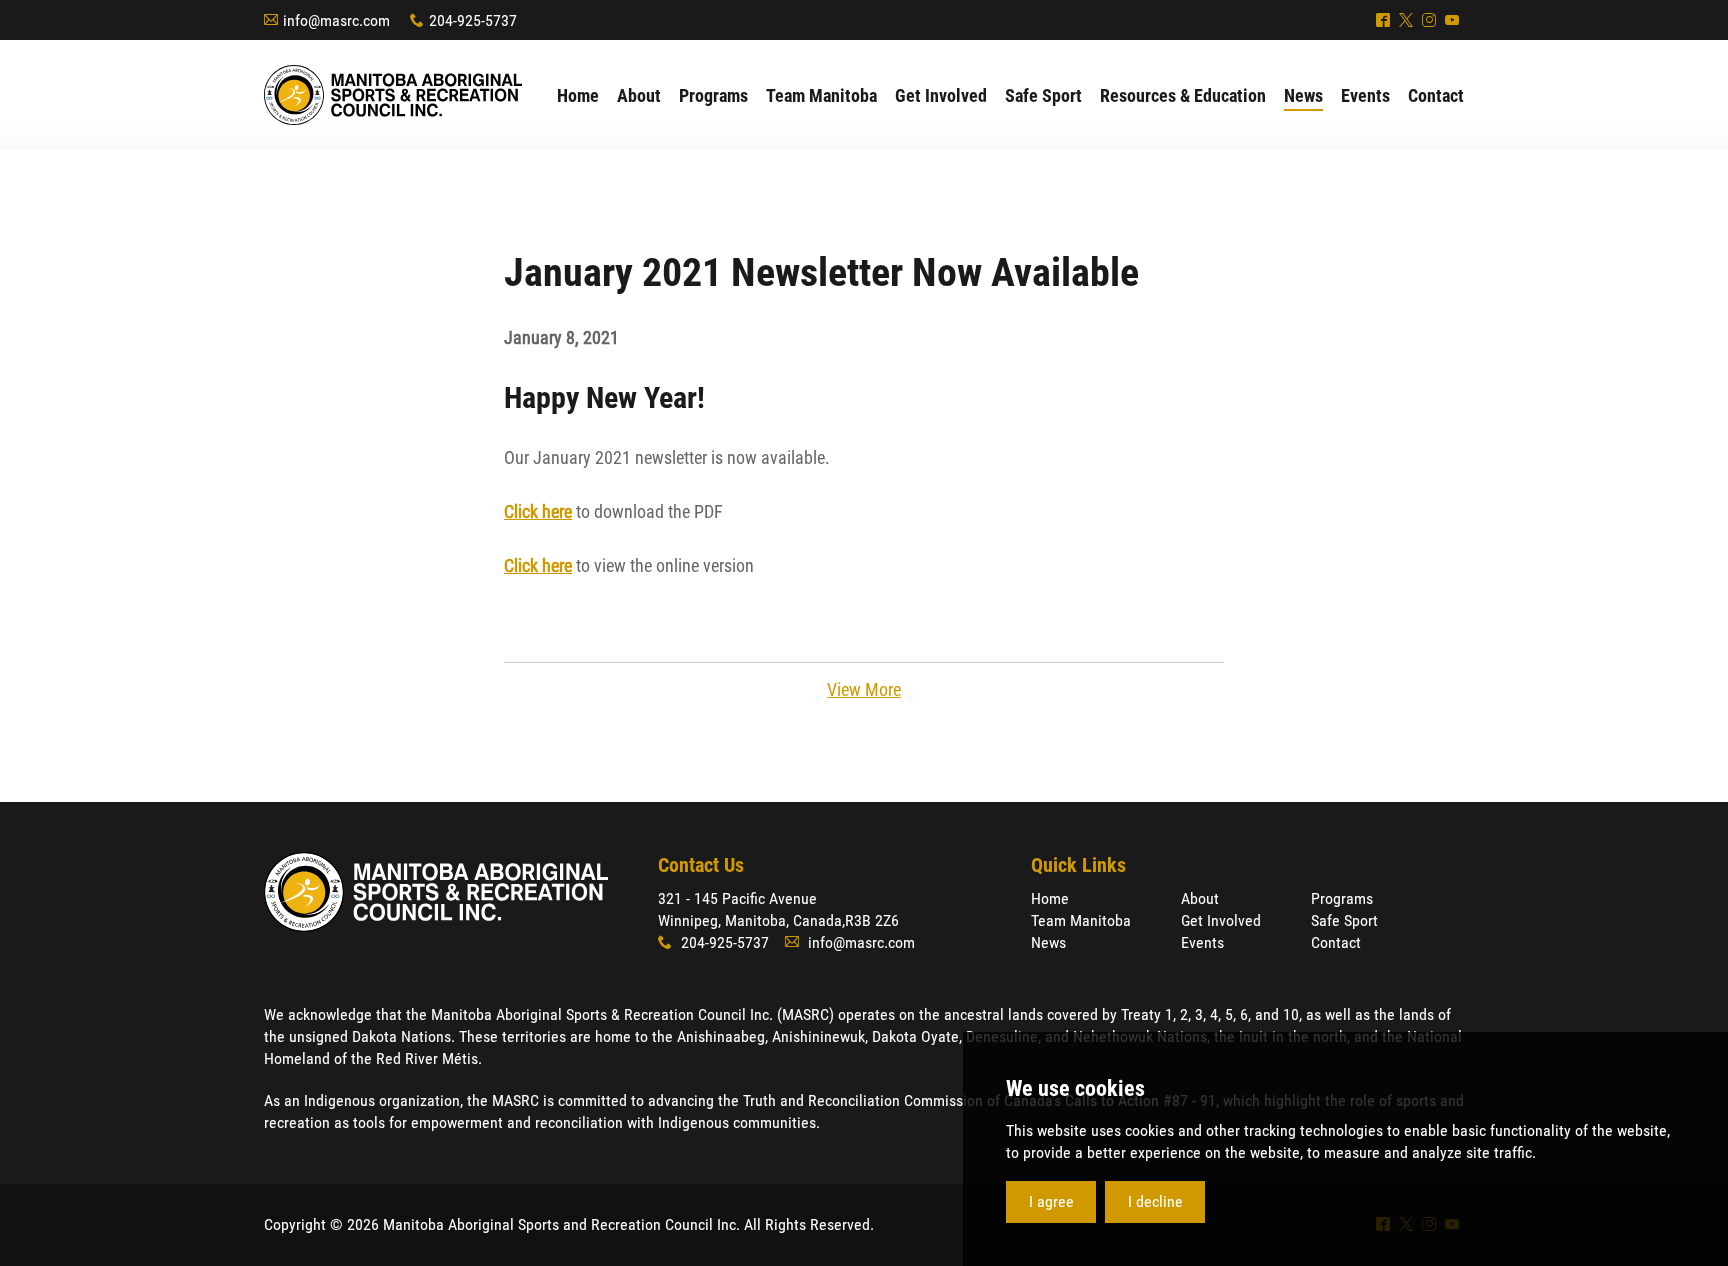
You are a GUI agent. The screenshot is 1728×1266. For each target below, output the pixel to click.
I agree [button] (1051, 1201)
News (1048, 942)
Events (1202, 942)
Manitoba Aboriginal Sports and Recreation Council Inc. (393, 95)
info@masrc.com (336, 20)
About (1200, 898)
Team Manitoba (1081, 920)
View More (864, 689)
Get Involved (1221, 920)
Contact (1336, 942)
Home (1050, 898)
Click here (538, 511)
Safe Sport (1344, 920)
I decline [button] (1155, 1201)
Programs (1342, 898)
